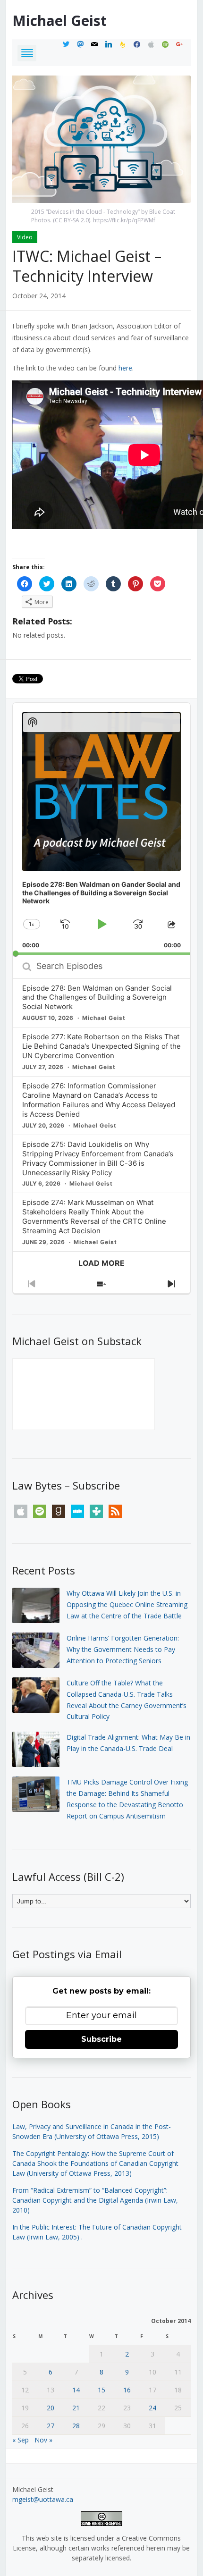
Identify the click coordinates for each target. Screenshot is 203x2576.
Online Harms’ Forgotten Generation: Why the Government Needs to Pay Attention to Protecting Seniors (123, 1649)
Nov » (43, 2440)
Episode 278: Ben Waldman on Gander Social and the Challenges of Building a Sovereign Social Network (97, 998)
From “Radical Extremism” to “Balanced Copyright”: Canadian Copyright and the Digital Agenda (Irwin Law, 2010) (95, 2200)
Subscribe (101, 2039)
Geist (59, 21)
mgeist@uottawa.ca (43, 2499)
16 (127, 2390)
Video (25, 237)
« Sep (21, 2440)
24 (152, 2408)
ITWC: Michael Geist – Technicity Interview (87, 266)
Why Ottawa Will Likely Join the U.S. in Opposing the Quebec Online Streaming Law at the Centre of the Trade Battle (127, 1604)
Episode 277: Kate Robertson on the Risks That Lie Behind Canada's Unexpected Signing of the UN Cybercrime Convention (101, 1046)
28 (76, 2426)
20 (51, 2408)
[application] (101, 829)
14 (76, 2390)
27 (51, 2426)
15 (101, 2390)
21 (76, 2408)
